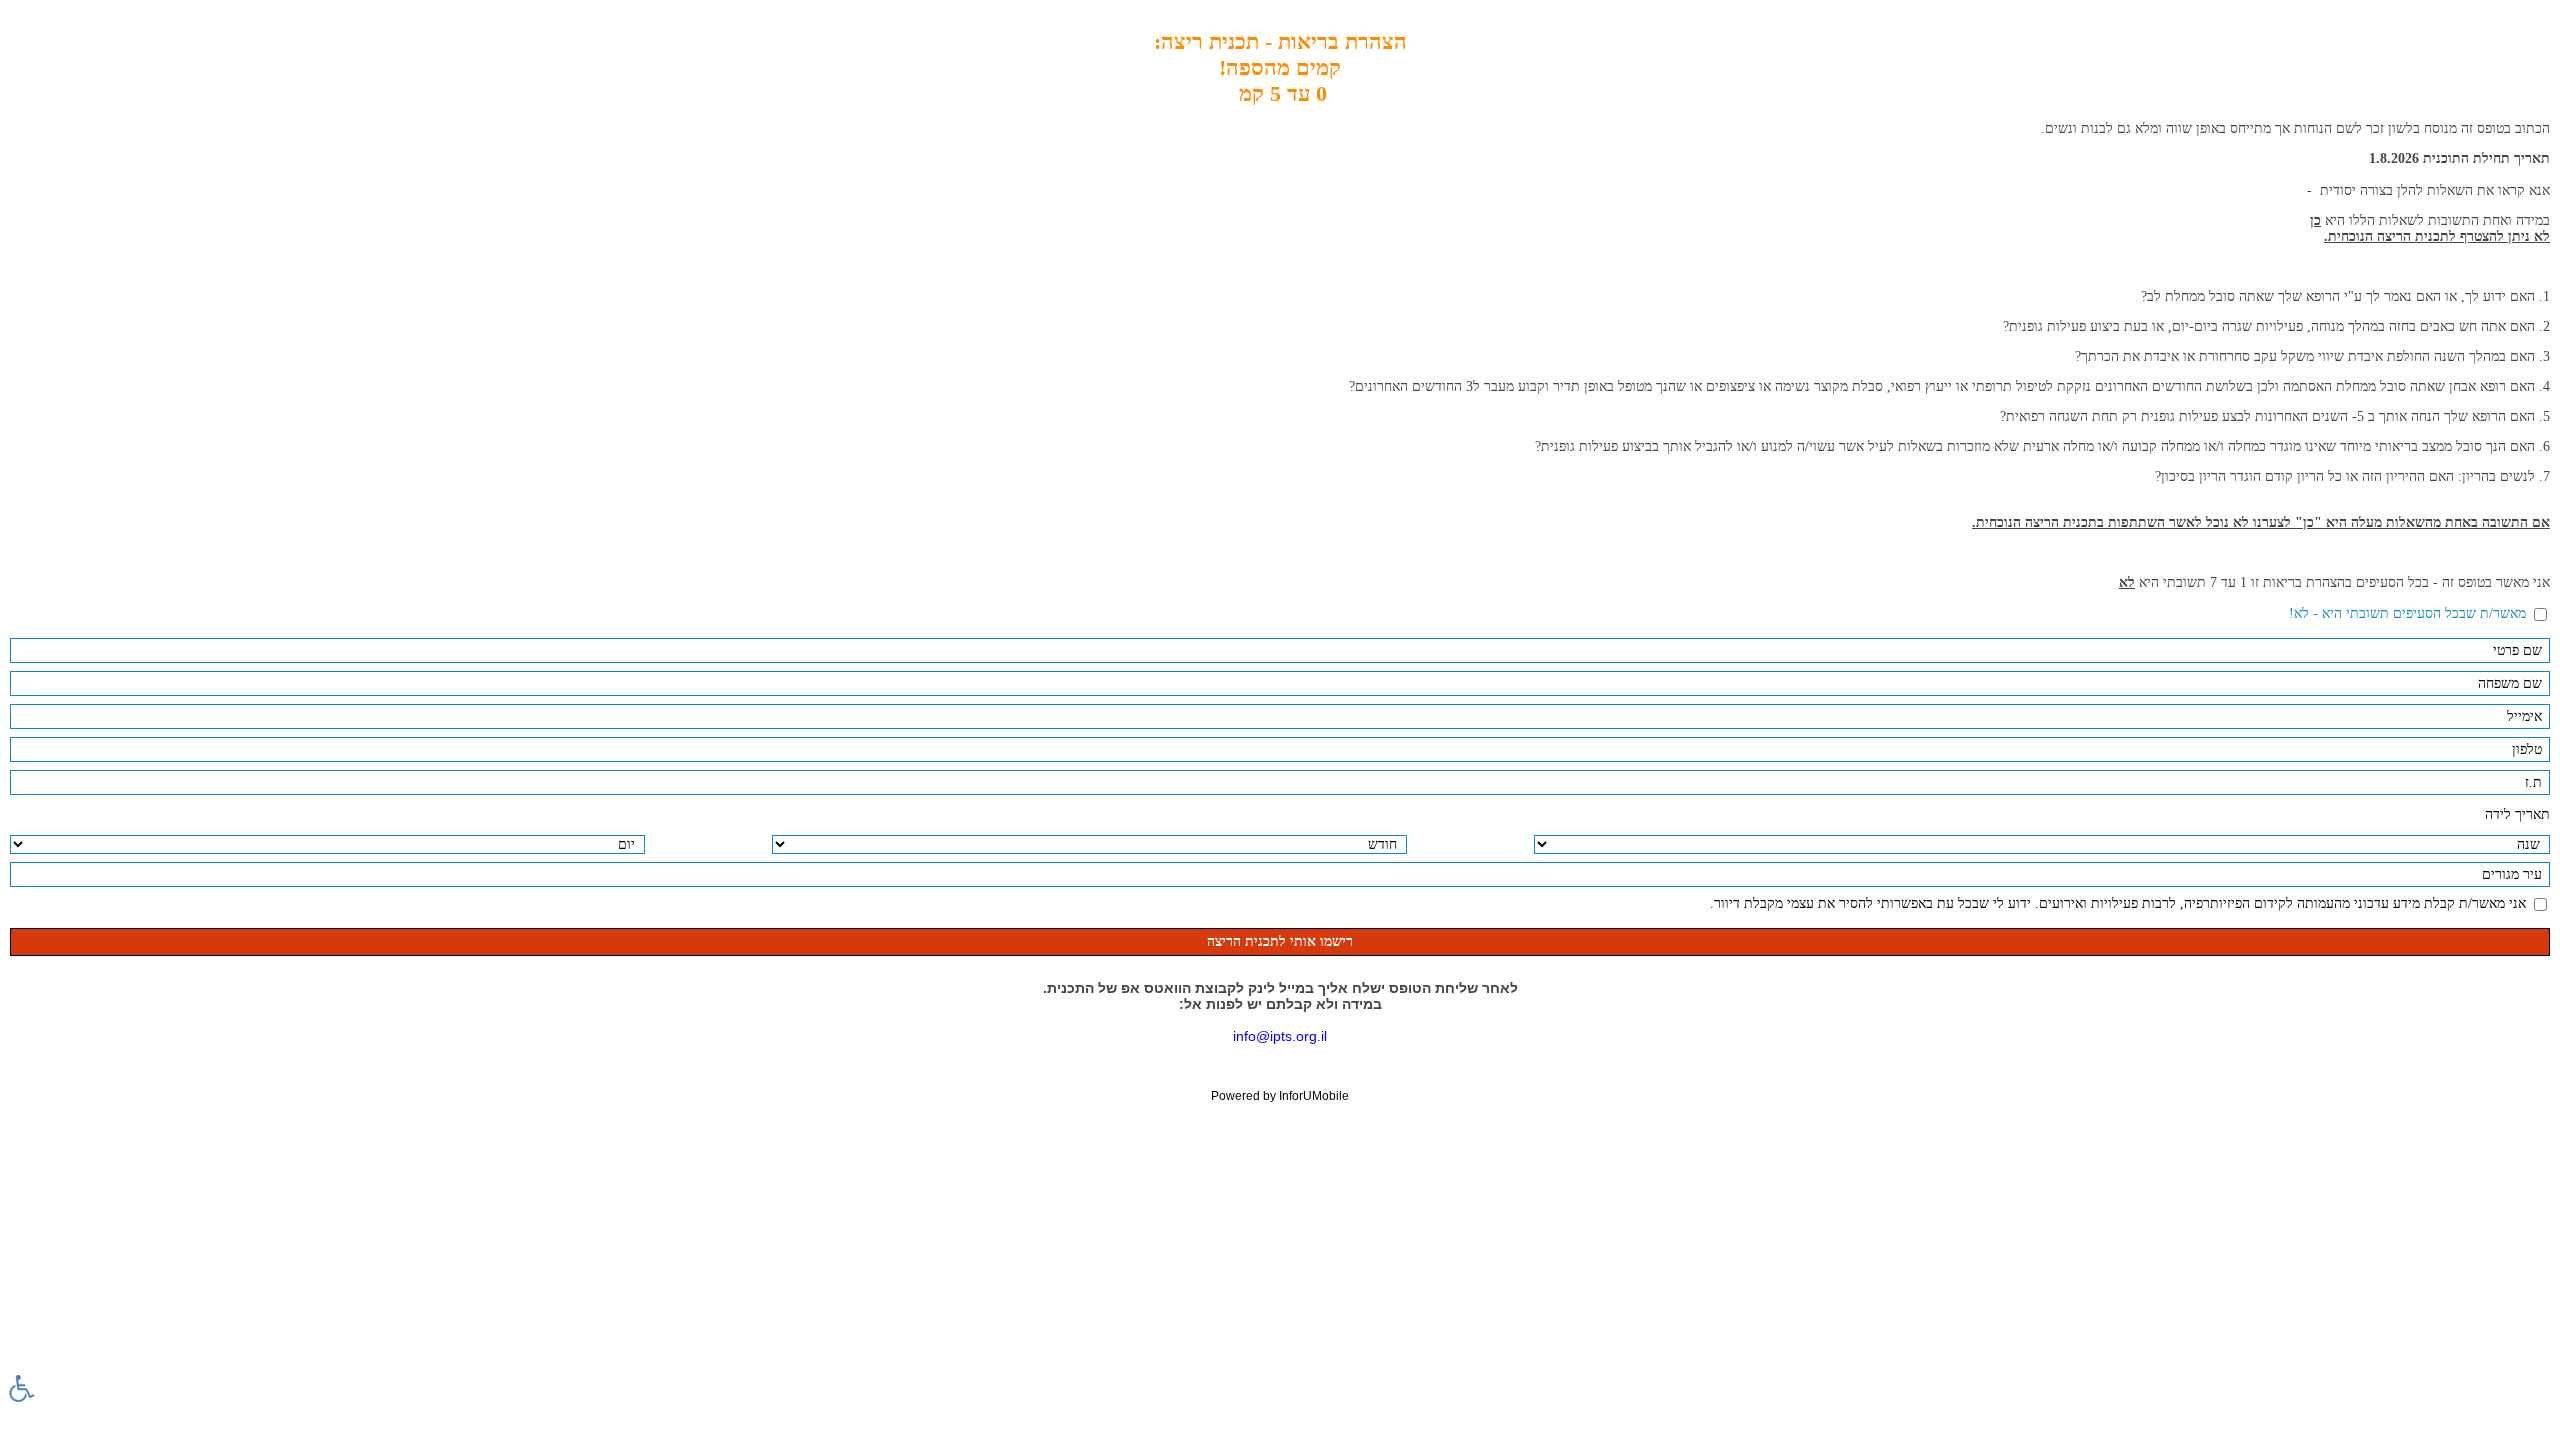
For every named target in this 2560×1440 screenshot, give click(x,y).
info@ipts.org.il (1280, 1036)
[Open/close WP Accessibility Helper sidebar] (22, 1388)
